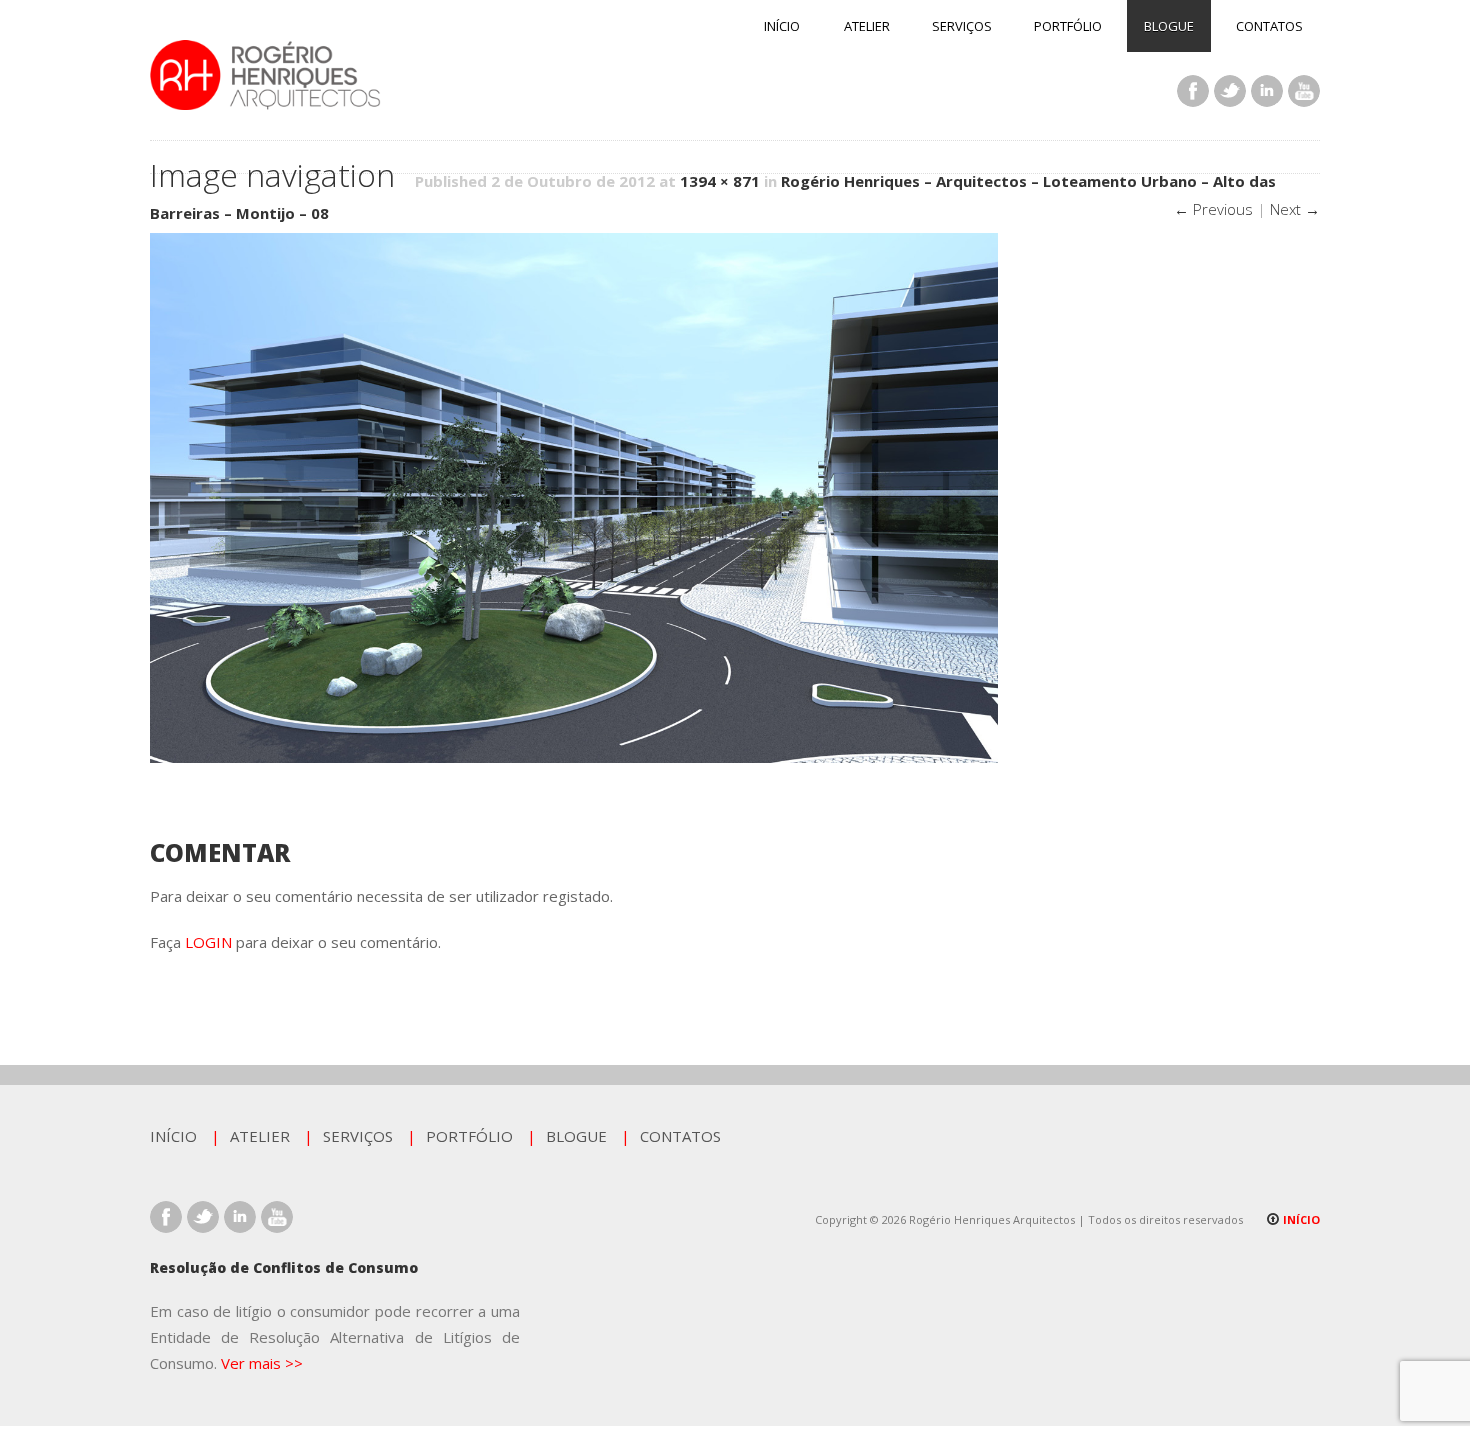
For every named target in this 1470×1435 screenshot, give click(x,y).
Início (1300, 1219)
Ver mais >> (262, 1363)
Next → (1295, 209)
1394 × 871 (720, 181)
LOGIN (208, 942)
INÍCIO (782, 26)
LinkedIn (1267, 91)
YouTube (1304, 91)
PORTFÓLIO (1068, 26)
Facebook (1193, 91)
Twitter (1230, 91)
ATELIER (867, 26)
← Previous (1213, 209)
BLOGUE (1169, 26)
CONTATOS (1269, 26)
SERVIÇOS (962, 26)
